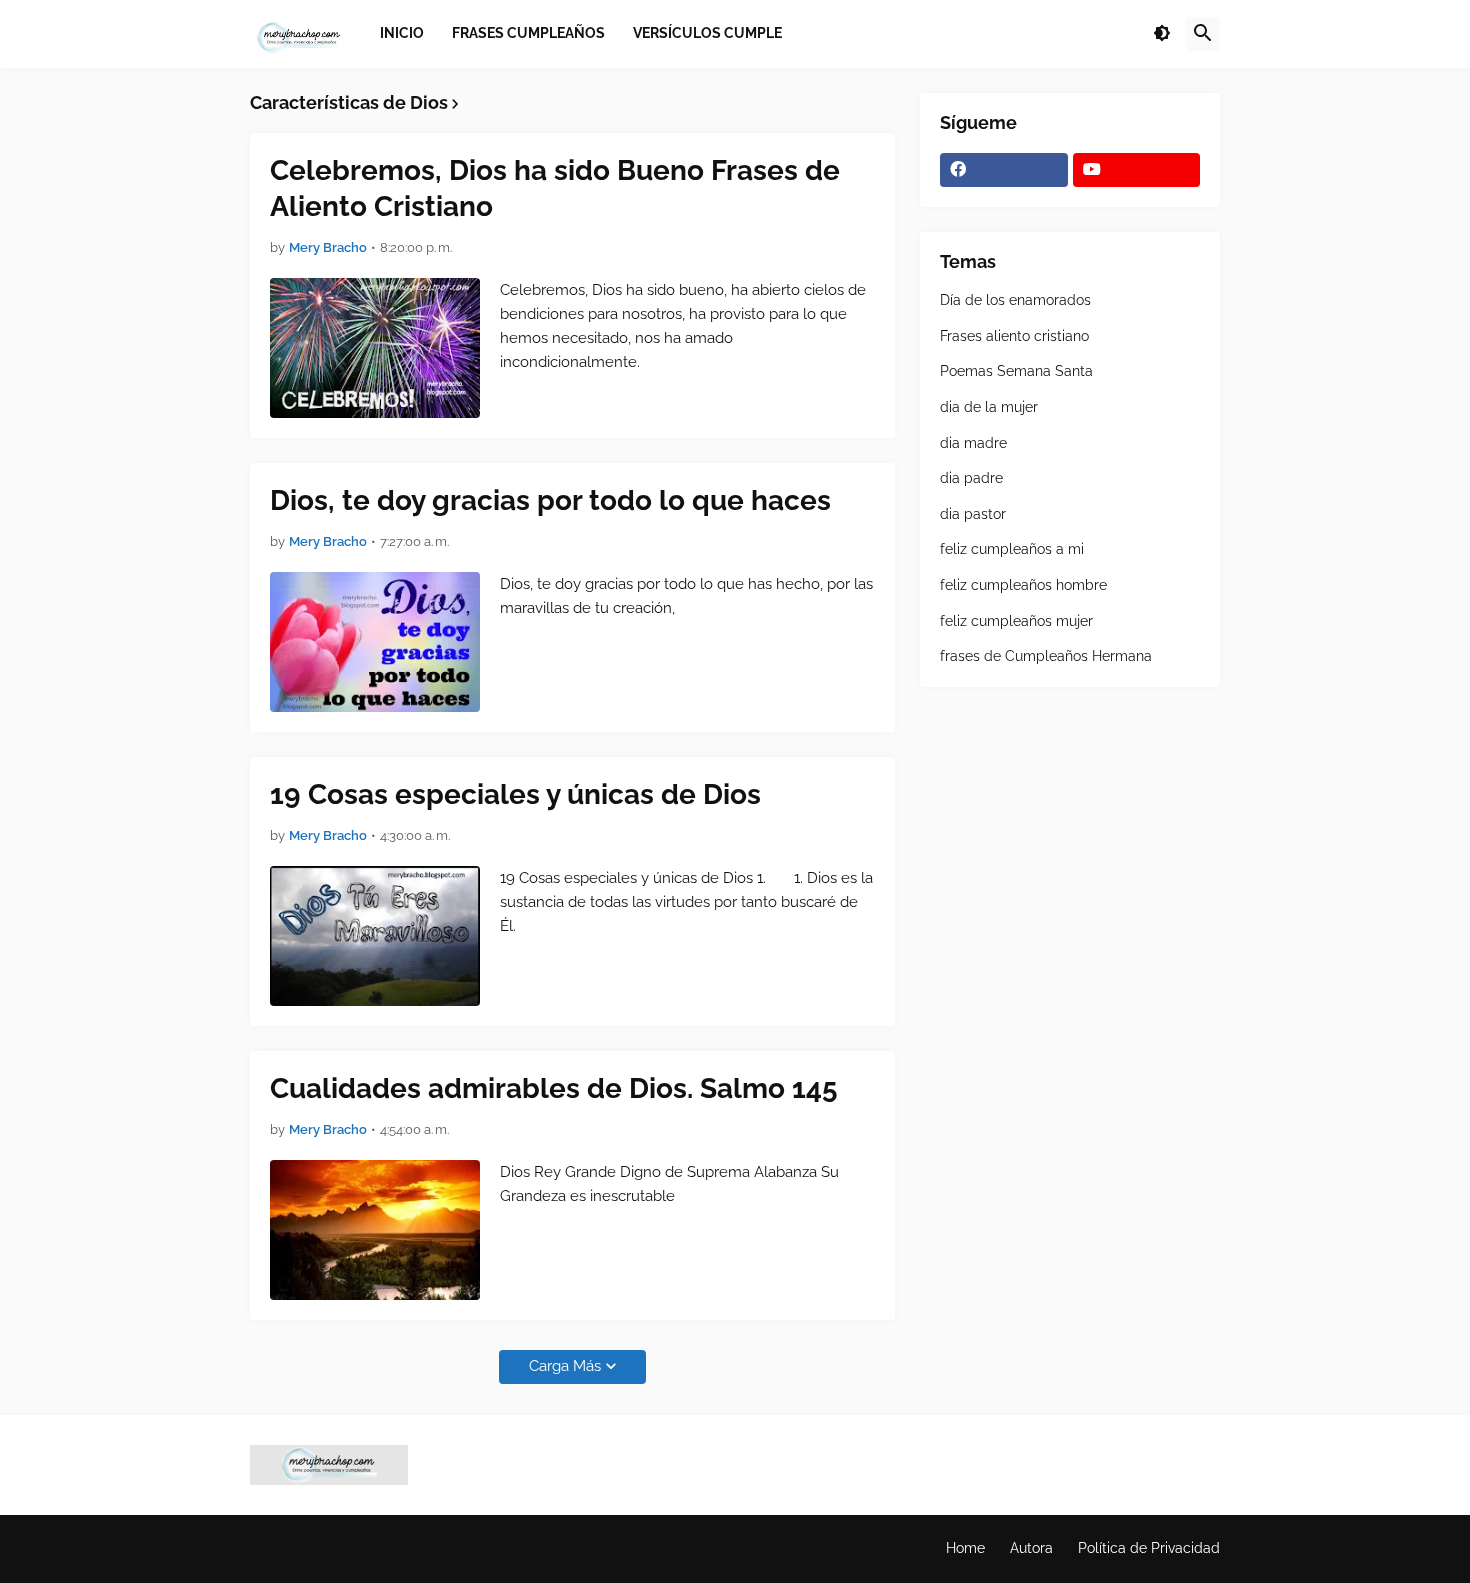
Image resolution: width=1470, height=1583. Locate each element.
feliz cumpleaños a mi (1012, 549)
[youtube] (1137, 170)
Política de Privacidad (1149, 1548)
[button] (1162, 34)
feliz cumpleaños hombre (1023, 585)
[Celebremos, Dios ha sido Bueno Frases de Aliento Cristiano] (375, 348)
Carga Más (565, 1366)
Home (965, 1548)
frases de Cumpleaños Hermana (1046, 656)
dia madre (973, 443)
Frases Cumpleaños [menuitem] (528, 33)
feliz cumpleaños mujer (1016, 621)
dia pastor (973, 514)
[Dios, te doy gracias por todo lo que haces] (375, 642)
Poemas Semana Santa (1016, 371)
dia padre (971, 478)
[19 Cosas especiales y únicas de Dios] (375, 936)
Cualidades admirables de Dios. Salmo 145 (554, 1088)
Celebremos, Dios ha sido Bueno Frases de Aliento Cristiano (555, 188)
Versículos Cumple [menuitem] (707, 33)
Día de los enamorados (1015, 300)
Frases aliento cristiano (1014, 336)
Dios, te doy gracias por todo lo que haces (550, 500)
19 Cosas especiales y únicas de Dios (515, 794)
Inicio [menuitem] (402, 33)
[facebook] (1004, 170)
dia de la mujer (989, 407)
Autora (1031, 1548)
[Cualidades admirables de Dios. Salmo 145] (375, 1230)
